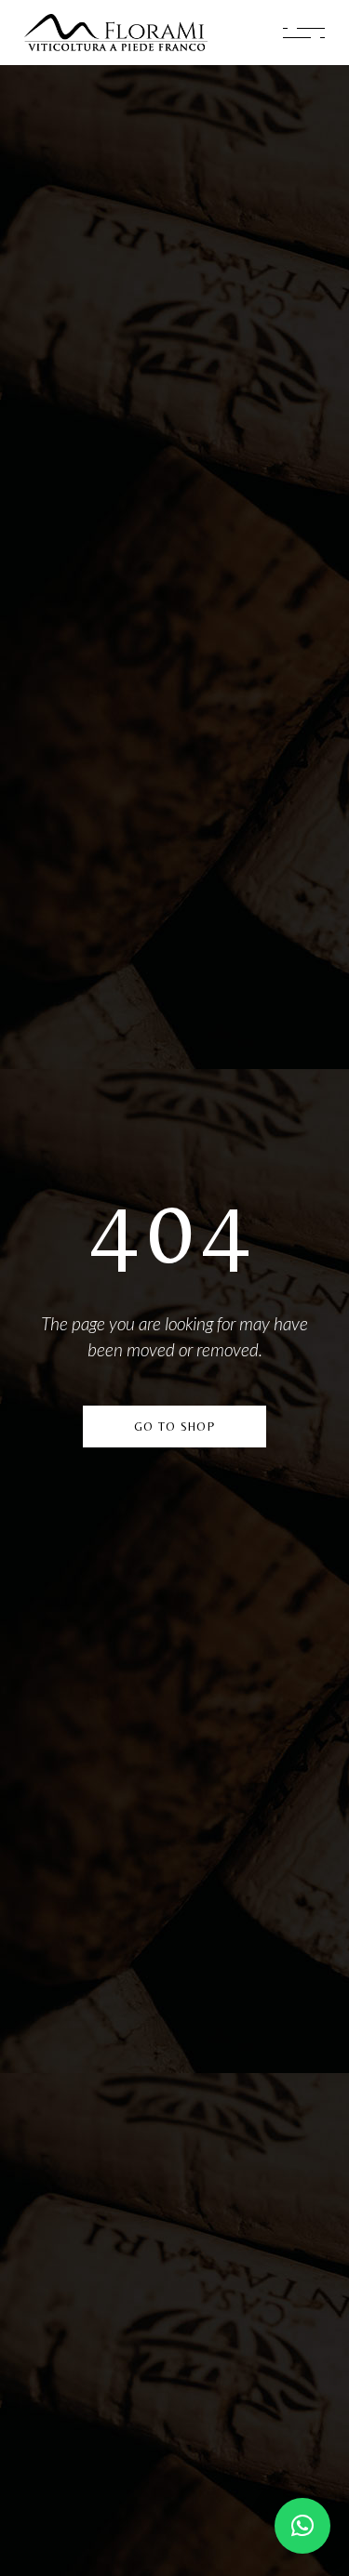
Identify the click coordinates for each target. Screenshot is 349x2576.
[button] (302, 2526)
